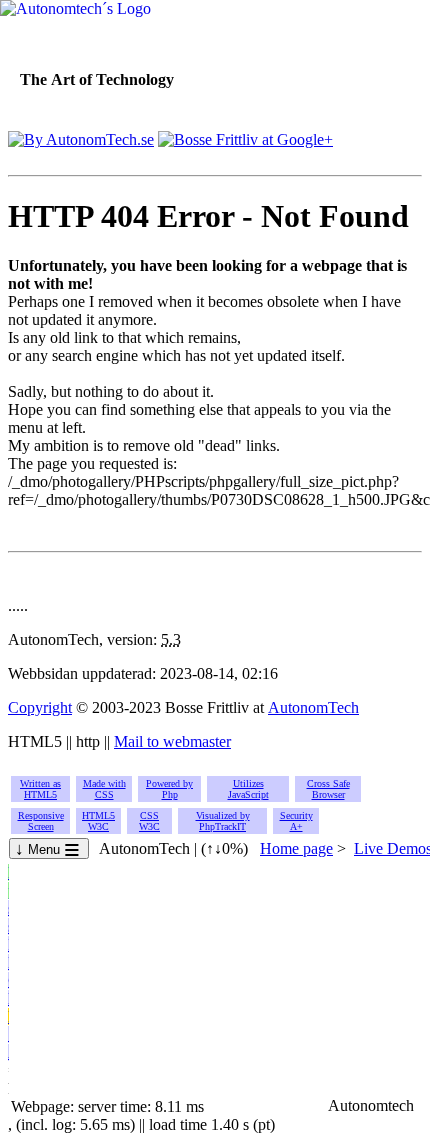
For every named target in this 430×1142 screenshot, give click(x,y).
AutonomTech (313, 707)
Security (296, 821)
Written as (40, 789)
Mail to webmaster (172, 741)
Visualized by (223, 821)
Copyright (40, 707)
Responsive (41, 821)
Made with (104, 789)
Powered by (169, 789)
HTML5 (98, 821)
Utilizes (248, 789)
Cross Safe (328, 789)
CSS (149, 821)
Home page (296, 848)
